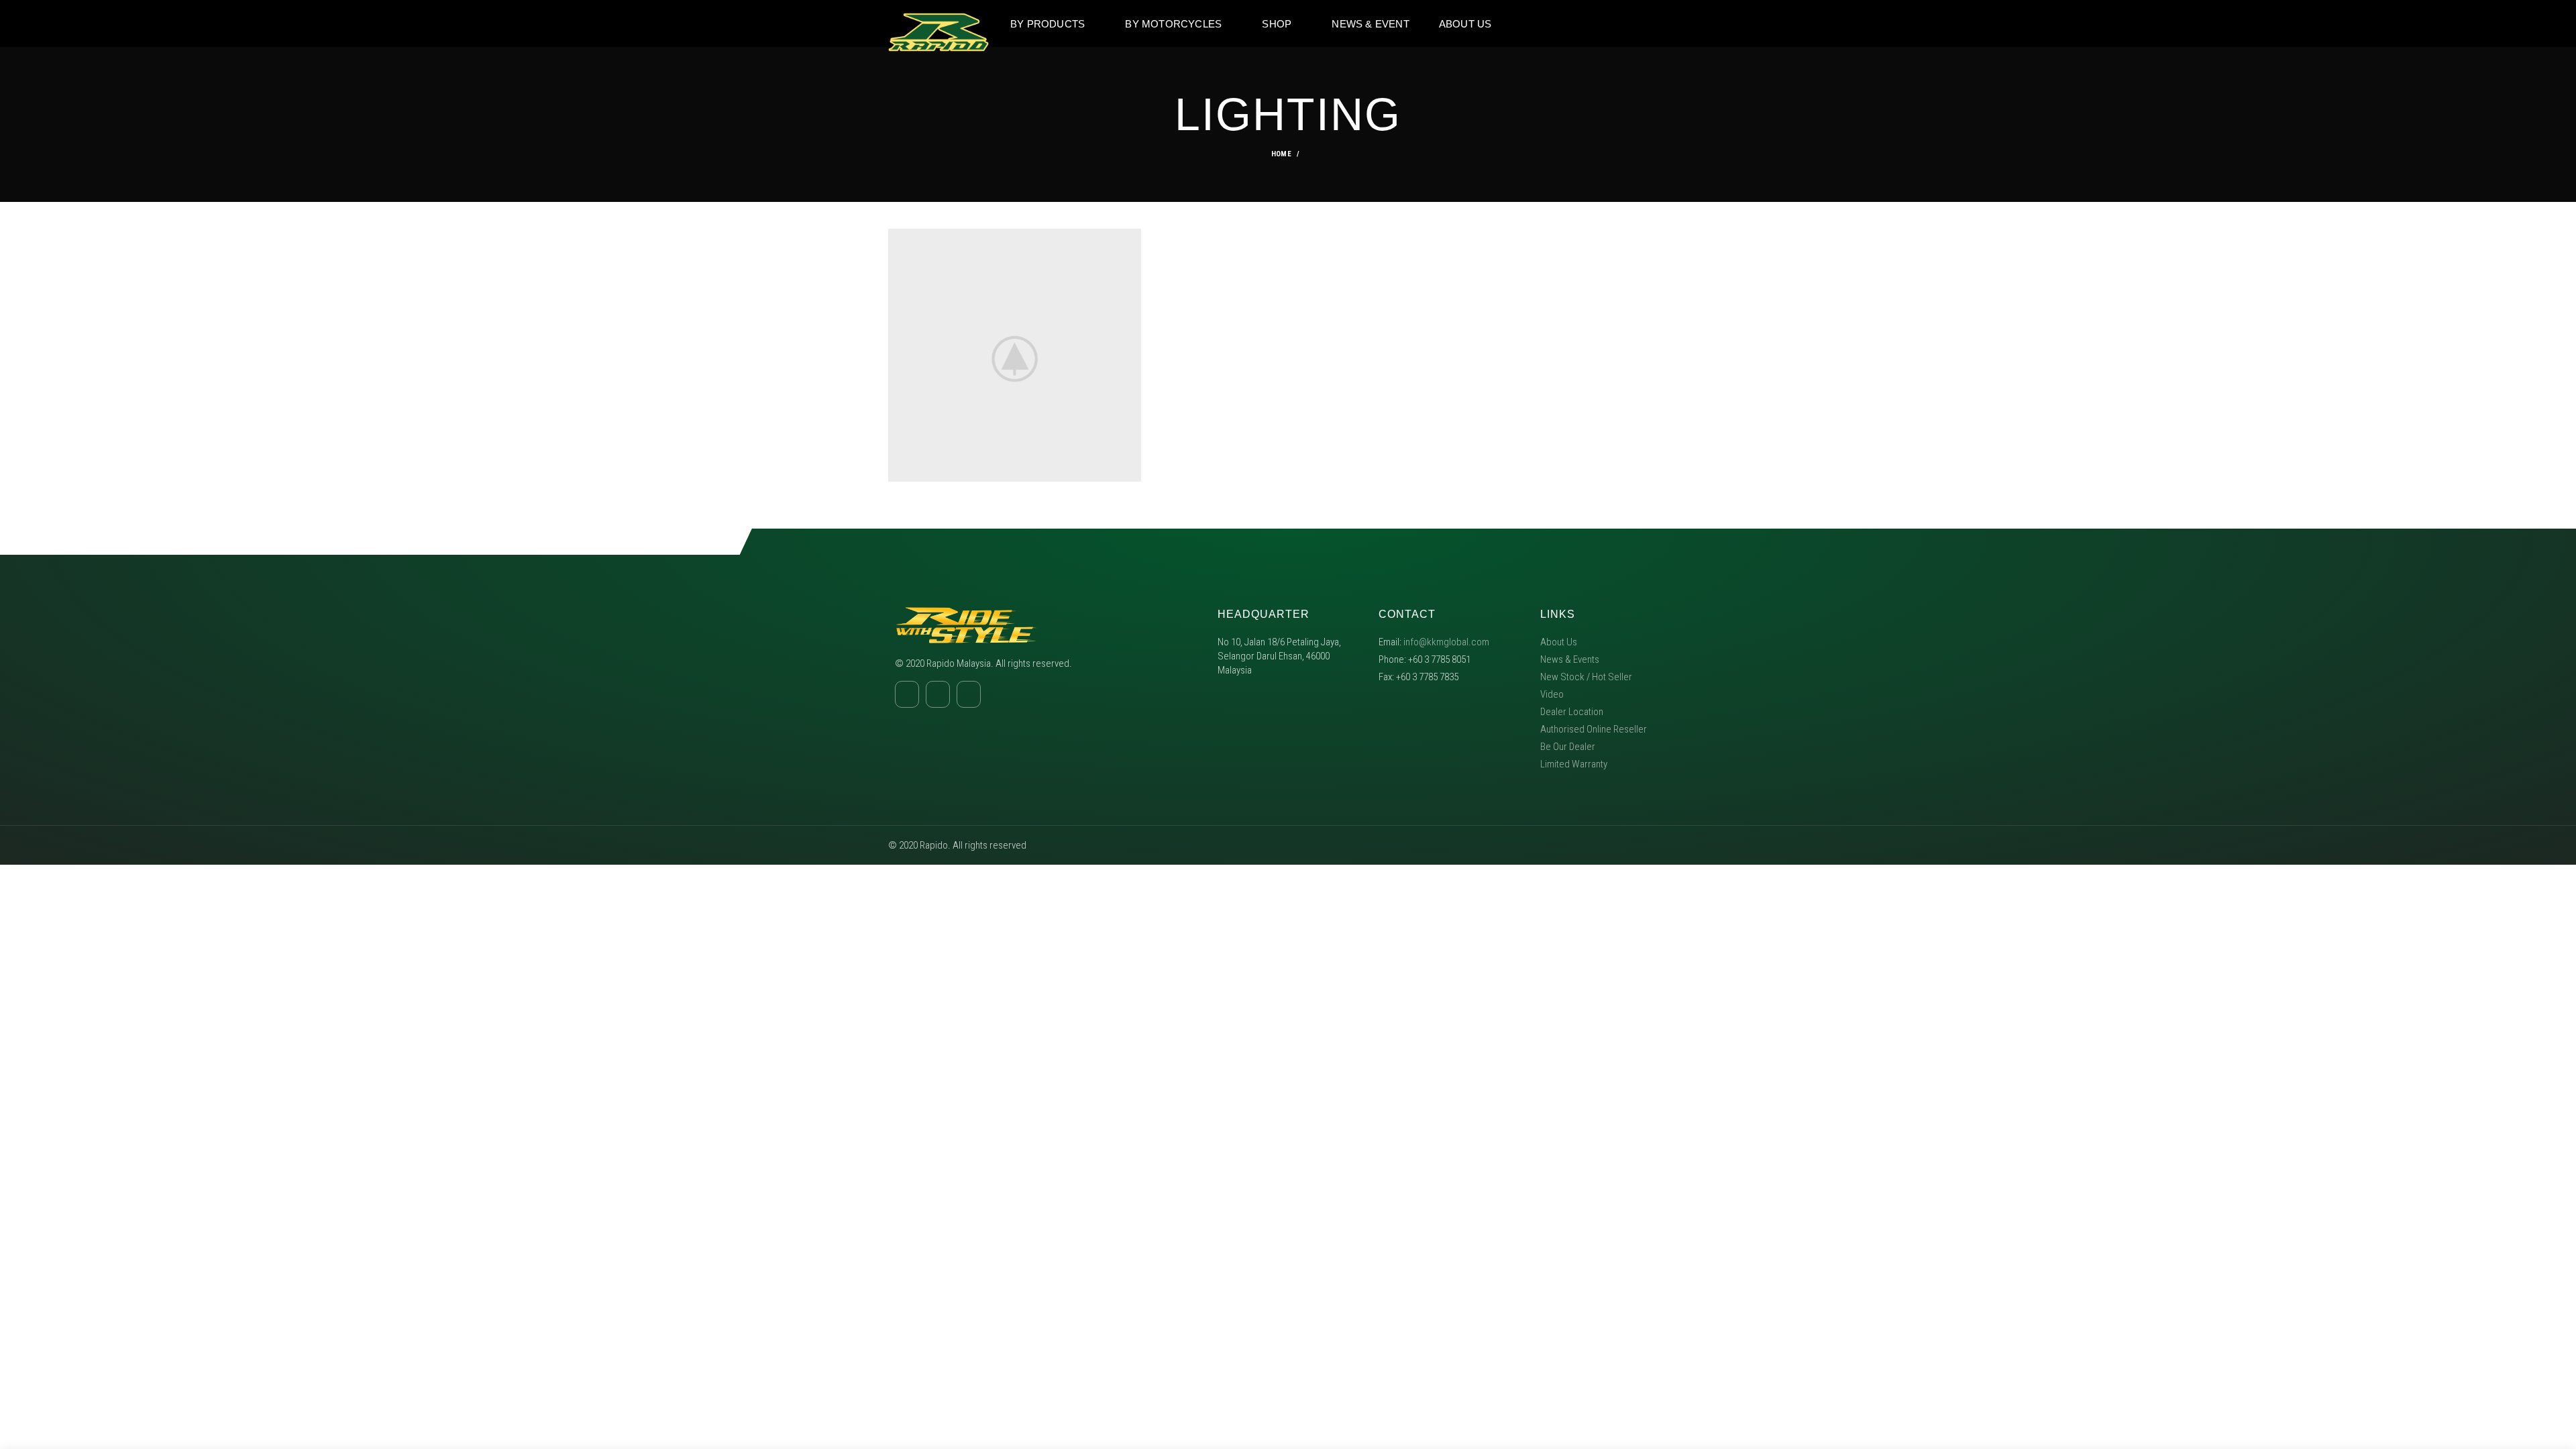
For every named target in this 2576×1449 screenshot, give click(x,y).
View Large (1131, 239)
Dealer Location (1572, 712)
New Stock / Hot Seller (1586, 677)
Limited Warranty (1574, 764)
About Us (1559, 642)
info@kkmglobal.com (1446, 642)
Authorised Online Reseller (1594, 729)
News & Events (1570, 659)
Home (1281, 154)
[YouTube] (1678, 23)
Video (1552, 694)
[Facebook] (1627, 23)
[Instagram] (1652, 23)
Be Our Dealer (1568, 747)
